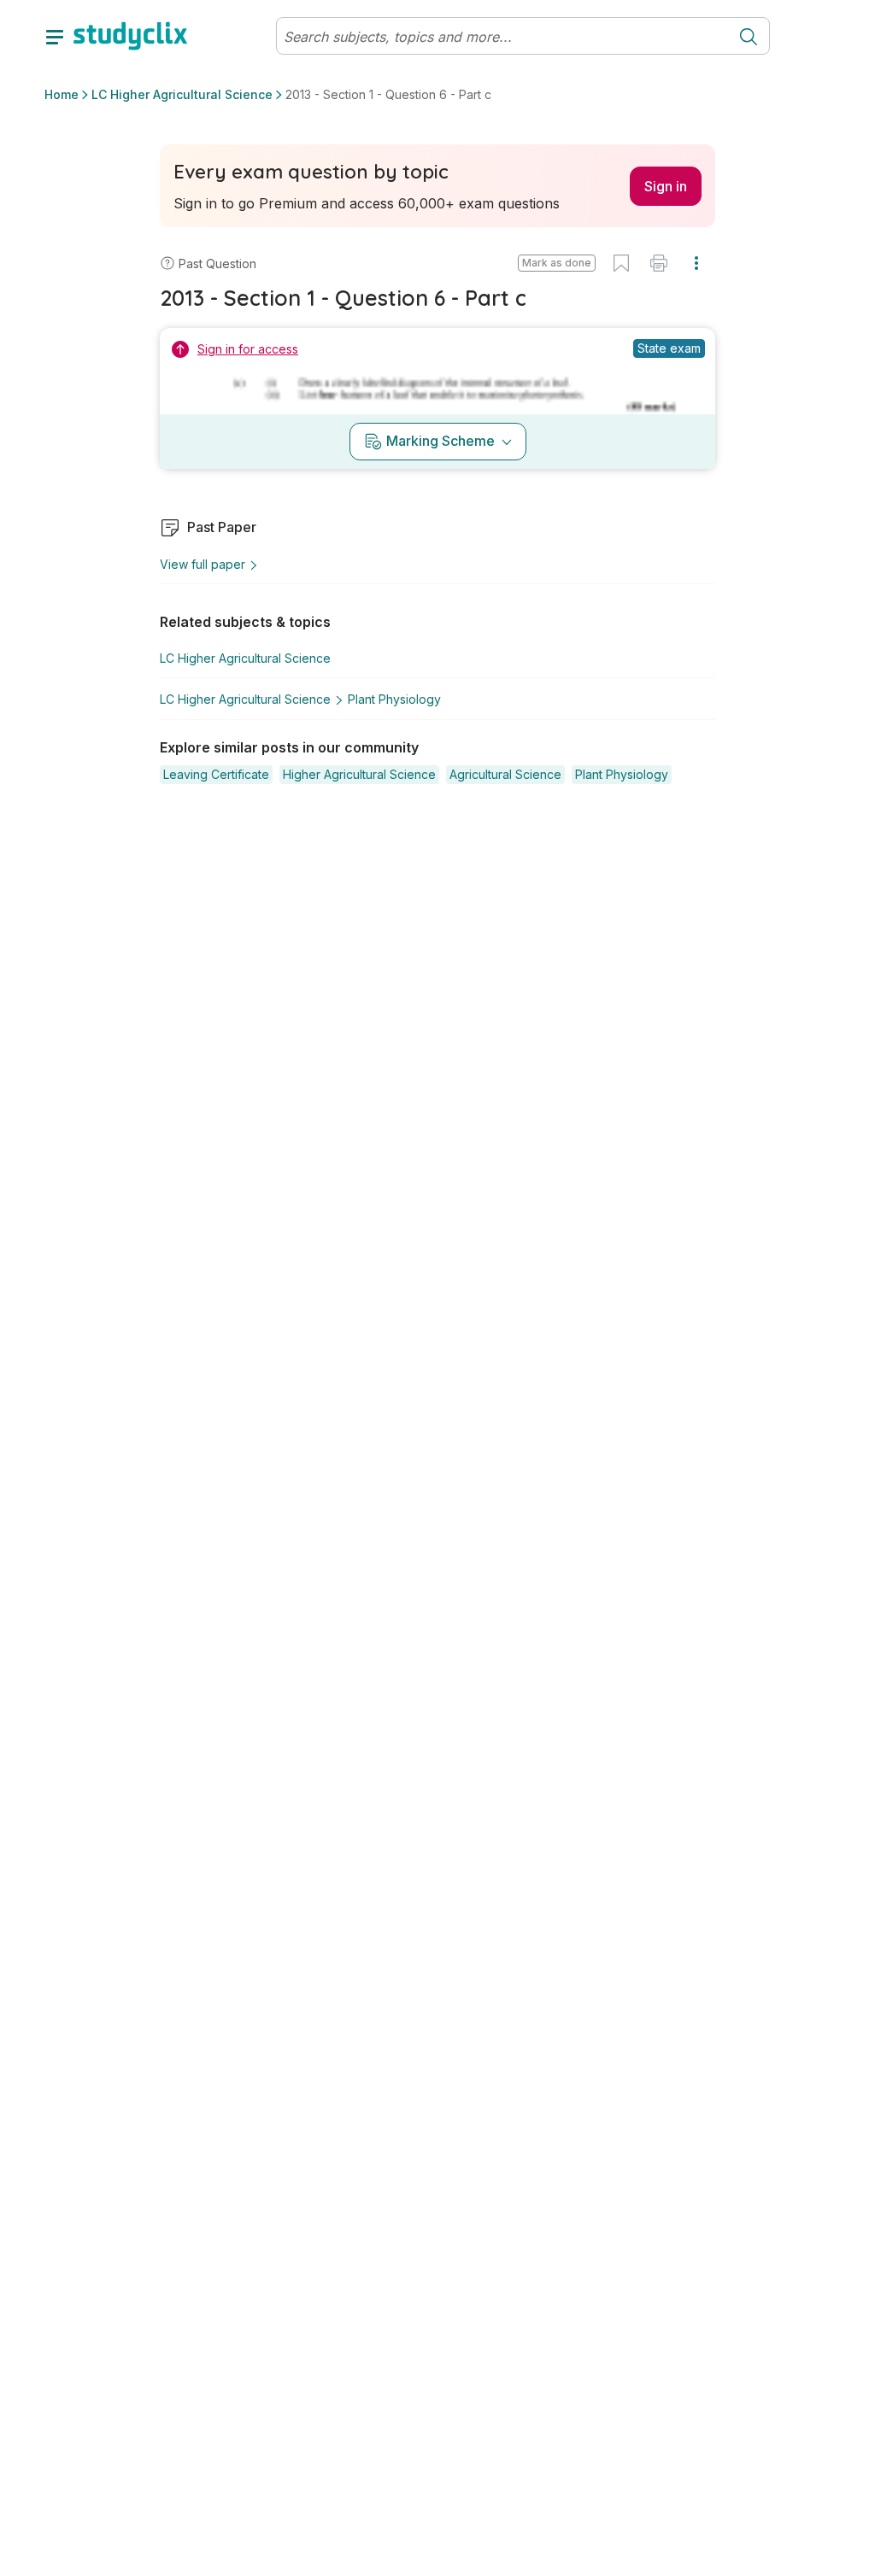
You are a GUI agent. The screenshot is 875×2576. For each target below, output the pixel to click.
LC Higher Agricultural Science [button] (182, 94)
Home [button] (62, 94)
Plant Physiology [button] (394, 699)
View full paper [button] (203, 564)
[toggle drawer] (55, 36)
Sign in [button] (666, 186)
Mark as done (557, 263)
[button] (557, 263)
